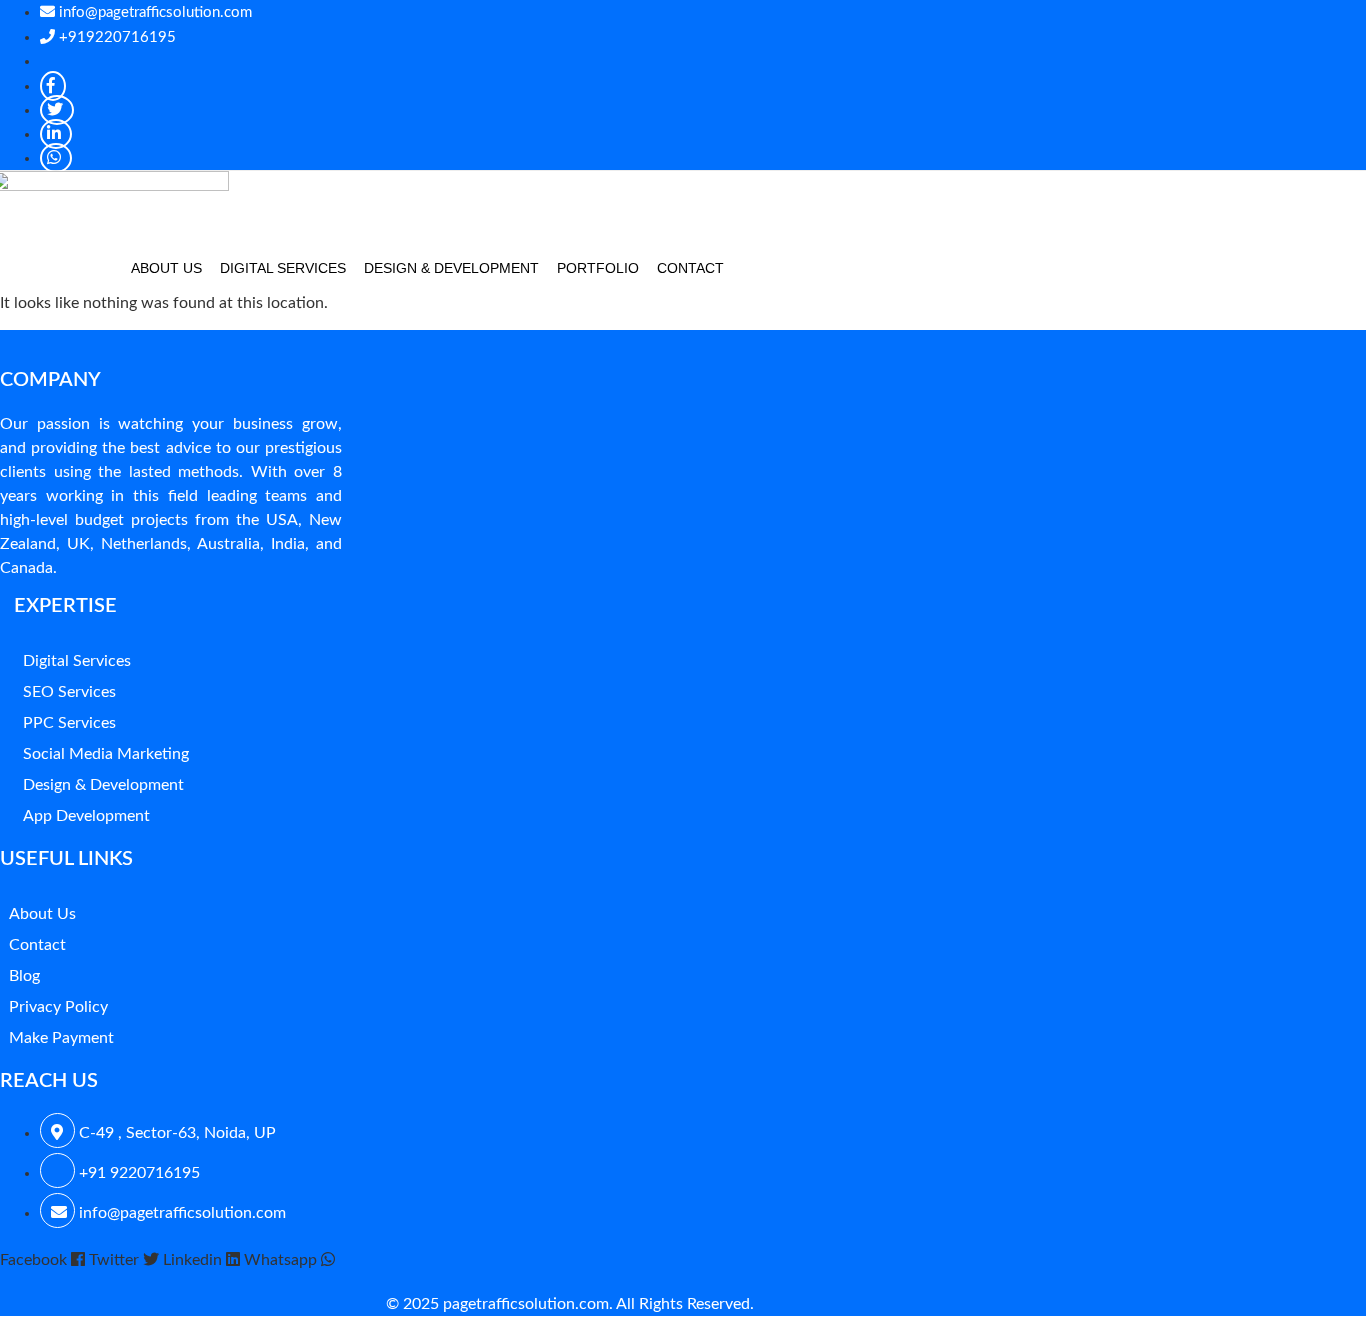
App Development (86, 816)
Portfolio (598, 268)
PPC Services (69, 723)
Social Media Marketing (106, 754)
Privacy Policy (58, 1007)
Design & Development (451, 268)
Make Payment (61, 1038)
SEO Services (69, 692)
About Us (166, 268)
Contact (690, 268)
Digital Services (283, 268)
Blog (24, 976)
